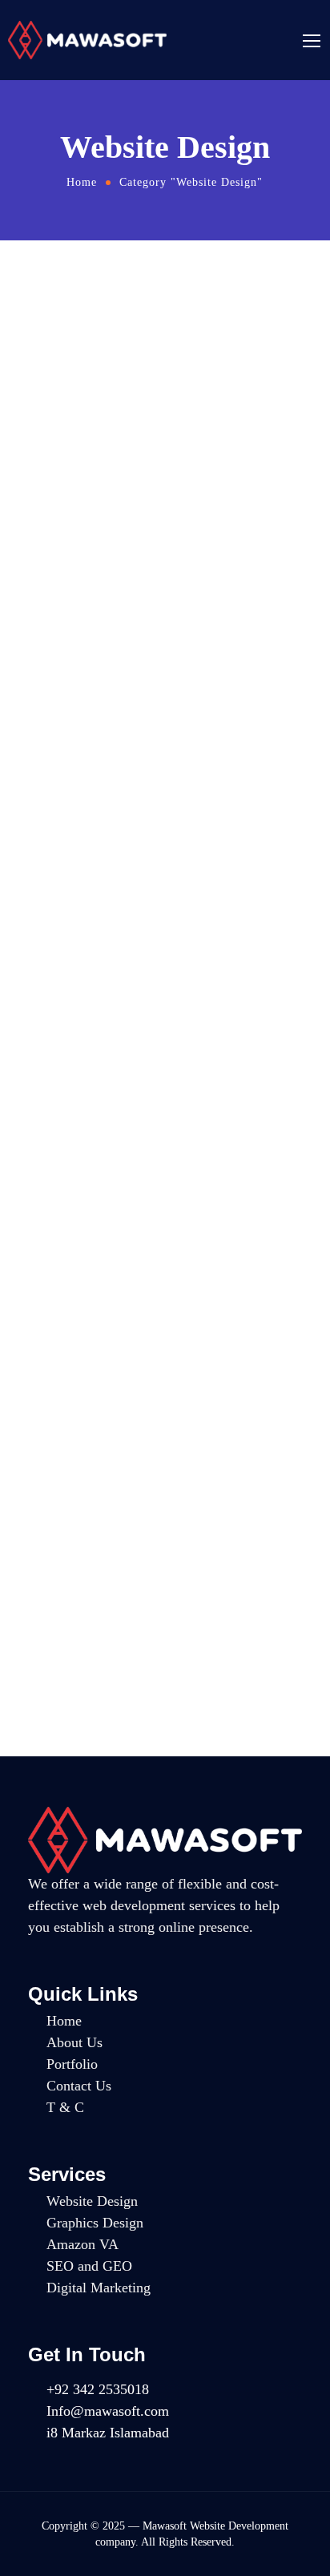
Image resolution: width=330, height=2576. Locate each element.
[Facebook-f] (35, 2459)
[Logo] (87, 40)
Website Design (189, 355)
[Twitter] (127, 2459)
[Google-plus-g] (66, 2459)
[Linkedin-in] (96, 2459)
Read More (48, 588)
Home (82, 182)
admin (130, 355)
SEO (151, 1102)
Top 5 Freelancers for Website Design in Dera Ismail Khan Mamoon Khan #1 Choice (154, 775)
